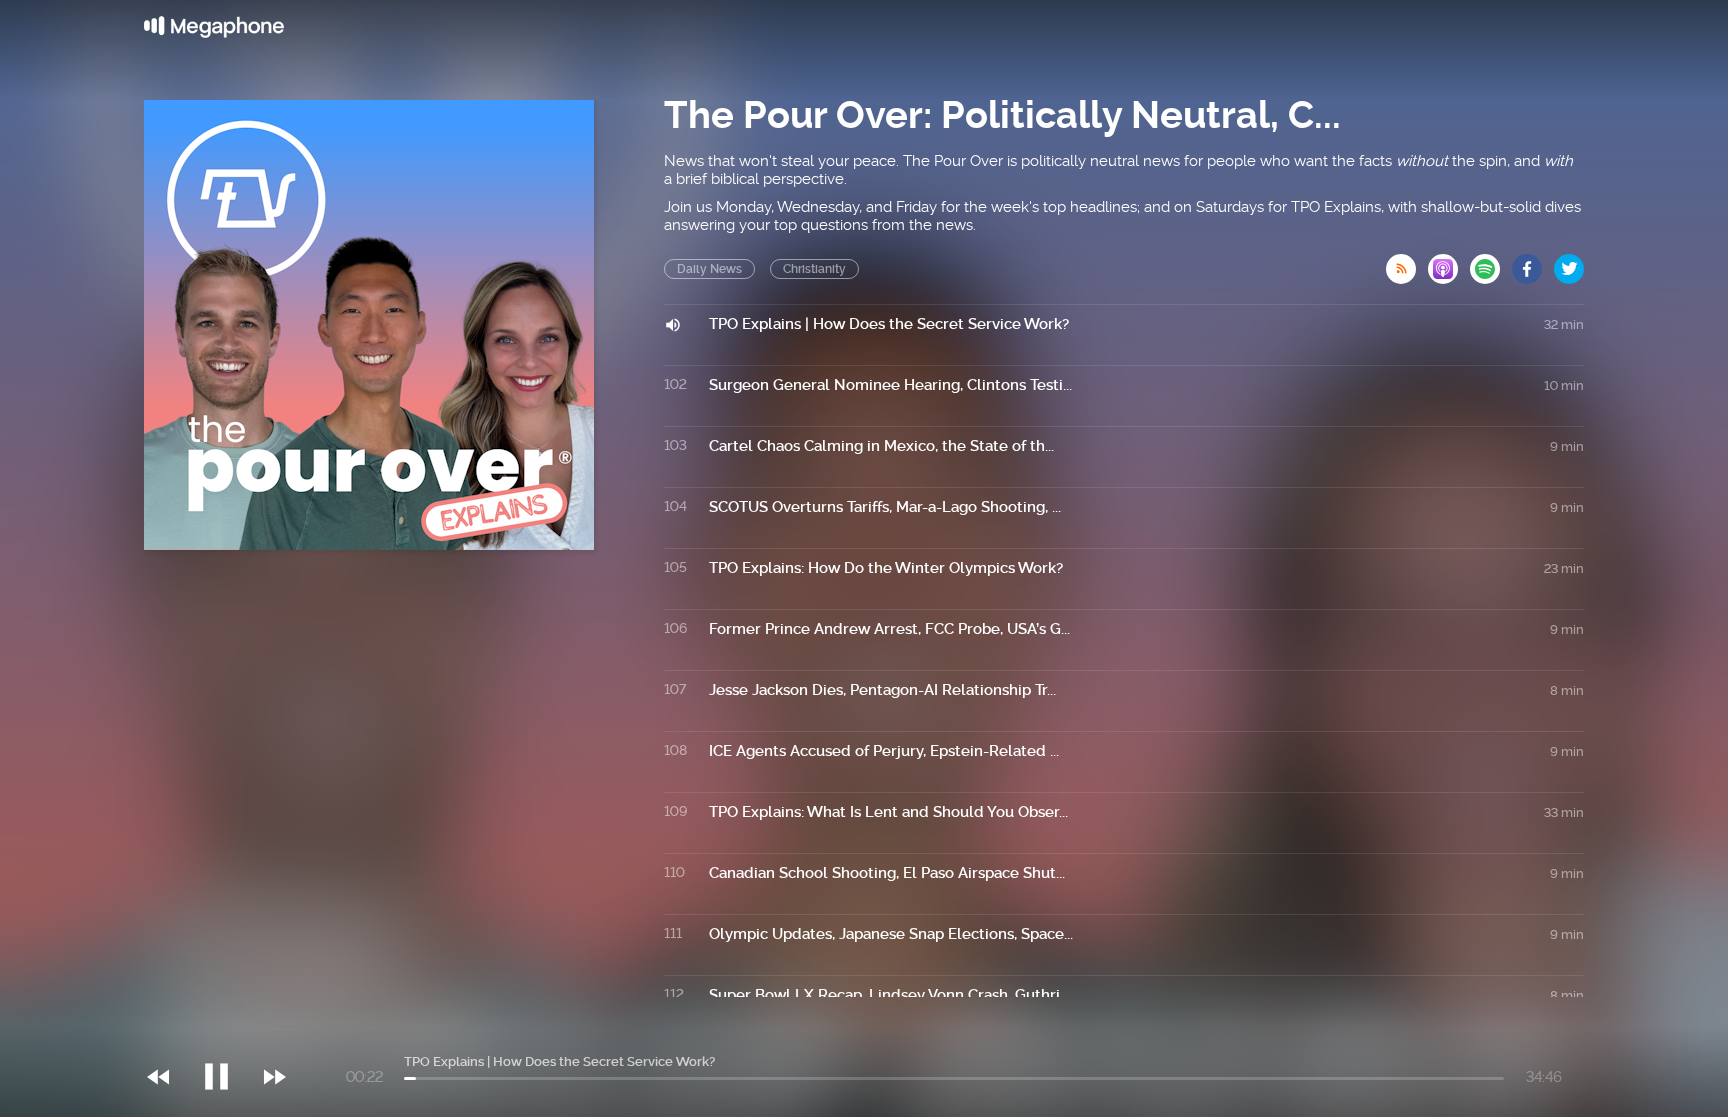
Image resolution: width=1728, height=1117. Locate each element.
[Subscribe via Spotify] (1491, 263)
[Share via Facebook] (1533, 263)
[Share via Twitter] (1569, 263)
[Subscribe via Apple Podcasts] (1449, 263)
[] (226, 1036)
